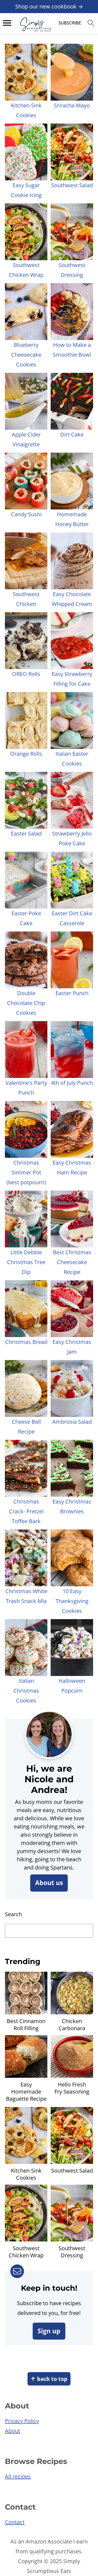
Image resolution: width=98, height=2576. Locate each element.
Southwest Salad (72, 185)
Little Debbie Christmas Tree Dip (26, 1262)
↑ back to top (49, 2379)
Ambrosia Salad (72, 1422)
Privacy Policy (22, 2421)
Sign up (49, 2331)
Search (13, 1914)
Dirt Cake (72, 434)
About (13, 2431)
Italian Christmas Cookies (26, 1691)
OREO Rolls (26, 674)
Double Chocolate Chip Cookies (26, 1003)
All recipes (18, 2476)
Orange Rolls (26, 754)
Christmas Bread (26, 1342)
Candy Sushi (26, 514)
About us (49, 1883)
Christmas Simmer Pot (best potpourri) (26, 1172)
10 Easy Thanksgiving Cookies (72, 1601)
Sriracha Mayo (72, 105)
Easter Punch (72, 993)
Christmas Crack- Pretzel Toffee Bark (26, 1511)
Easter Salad (26, 833)
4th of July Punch (72, 1083)
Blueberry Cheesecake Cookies (26, 355)
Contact (15, 2522)
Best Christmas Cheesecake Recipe (72, 1262)
